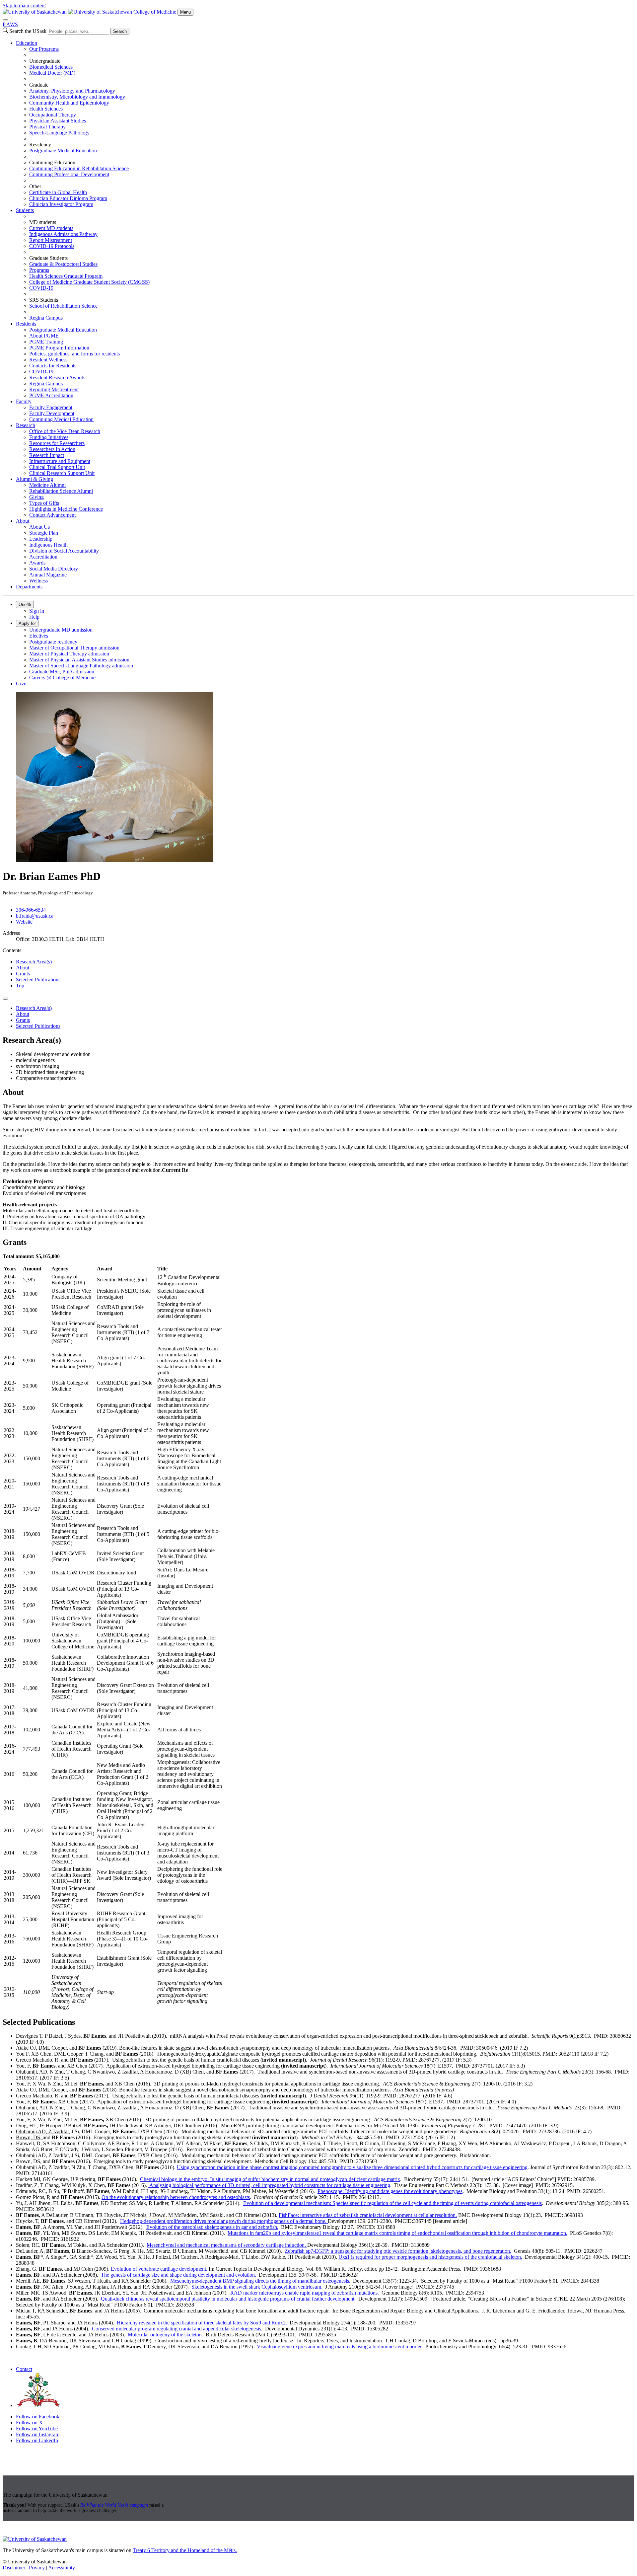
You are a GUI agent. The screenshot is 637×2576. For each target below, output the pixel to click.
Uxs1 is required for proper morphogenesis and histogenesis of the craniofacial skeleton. (430, 2257)
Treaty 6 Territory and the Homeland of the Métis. (185, 2550)
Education (27, 43)
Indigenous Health (48, 545)
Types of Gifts (44, 503)
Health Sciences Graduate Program (66, 276)
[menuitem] (325, 124)
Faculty (24, 401)
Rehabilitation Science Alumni (61, 491)
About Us (39, 527)
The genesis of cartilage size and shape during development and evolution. (178, 2275)
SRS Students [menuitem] (44, 300)
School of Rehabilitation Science (63, 306)
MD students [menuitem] (43, 222)
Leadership (41, 539)
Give (21, 683)
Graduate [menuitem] (39, 85)
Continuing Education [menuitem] (52, 162)
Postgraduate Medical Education (63, 151)
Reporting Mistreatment (54, 389)
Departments (29, 587)
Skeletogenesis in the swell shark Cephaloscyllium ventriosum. (257, 2287)
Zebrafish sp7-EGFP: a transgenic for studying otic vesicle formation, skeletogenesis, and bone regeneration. (398, 2251)
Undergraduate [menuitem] (45, 61)
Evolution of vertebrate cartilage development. (159, 2269)
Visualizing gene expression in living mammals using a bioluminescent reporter (339, 2347)
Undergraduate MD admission (61, 630)
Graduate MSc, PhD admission (62, 672)
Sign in (37, 611)
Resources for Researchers (57, 443)
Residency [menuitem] (40, 145)
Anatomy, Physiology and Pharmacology (72, 91)
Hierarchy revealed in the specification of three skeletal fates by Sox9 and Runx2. (202, 2323)
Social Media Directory (54, 569)
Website (24, 922)
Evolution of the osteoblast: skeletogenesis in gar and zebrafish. (212, 2227)
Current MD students (51, 228)
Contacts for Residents (53, 366)
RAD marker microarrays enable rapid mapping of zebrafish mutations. (305, 2293)
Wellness (38, 581)
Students (25, 210)
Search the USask (28, 31)
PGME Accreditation (51, 395)
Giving (36, 497)
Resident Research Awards (57, 378)
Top (20, 985)
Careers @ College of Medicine (62, 678)
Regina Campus (46, 318)
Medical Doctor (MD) (52, 73)
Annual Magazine (48, 575)
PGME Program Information (59, 348)
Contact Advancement (52, 515)
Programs (39, 270)
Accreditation (43, 557)
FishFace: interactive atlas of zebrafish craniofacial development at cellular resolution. (368, 2215)
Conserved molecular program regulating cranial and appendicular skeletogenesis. (177, 2329)
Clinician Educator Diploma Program (68, 198)
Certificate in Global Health (58, 192)
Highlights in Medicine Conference (66, 509)
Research (26, 425)
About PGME (44, 336)
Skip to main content (24, 5)
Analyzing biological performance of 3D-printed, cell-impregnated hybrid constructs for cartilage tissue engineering (269, 2185)
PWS (10, 24)
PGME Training (46, 342)
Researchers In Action (52, 449)
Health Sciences (46, 109)
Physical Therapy (47, 127)
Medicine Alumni (47, 485)
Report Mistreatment (51, 240)
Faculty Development (52, 413)
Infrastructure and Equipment (60, 461)
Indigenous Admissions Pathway (63, 234)
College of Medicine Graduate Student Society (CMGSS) (89, 282)
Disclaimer (14, 2568)
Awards (37, 563)
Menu (185, 12)
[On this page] (5, 999)
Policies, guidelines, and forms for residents (74, 354)
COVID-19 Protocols (52, 246)
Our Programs (44, 49)
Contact (24, 2369)
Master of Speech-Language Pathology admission (81, 666)
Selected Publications (38, 980)
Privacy (37, 2568)
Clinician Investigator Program (61, 204)
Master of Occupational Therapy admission (74, 648)
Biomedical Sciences (51, 67)
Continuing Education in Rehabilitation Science (79, 168)
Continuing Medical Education (61, 419)
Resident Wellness (48, 360)
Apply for (27, 623)
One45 (25, 605)
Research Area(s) (34, 962)
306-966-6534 (31, 910)
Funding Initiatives (49, 437)
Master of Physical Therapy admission (69, 654)
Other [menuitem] (35, 186)
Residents (26, 324)
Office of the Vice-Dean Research (65, 431)
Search (120, 31)
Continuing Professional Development (69, 174)
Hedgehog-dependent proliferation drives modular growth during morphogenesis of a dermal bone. (224, 2221)
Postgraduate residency (53, 642)
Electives (39, 636)
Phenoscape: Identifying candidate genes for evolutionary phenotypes (390, 2191)
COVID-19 (41, 288)
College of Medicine (155, 12)
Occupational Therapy (53, 115)
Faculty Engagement (51, 407)
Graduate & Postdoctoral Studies (63, 264)
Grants (23, 974)
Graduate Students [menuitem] (48, 258)
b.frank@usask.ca (35, 916)
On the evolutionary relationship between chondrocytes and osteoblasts (176, 2197)
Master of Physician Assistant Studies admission (79, 660)
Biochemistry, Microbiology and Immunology (77, 97)
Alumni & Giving (35, 479)
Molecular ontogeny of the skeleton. (165, 2335)
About (23, 521)
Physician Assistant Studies (58, 121)
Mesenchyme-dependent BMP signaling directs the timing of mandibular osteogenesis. (260, 2281)
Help (34, 617)
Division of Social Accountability (64, 551)
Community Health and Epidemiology (69, 103)
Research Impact (47, 455)
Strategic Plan (44, 533)
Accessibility (62, 2568)
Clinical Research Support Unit (62, 473)
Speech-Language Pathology (59, 133)
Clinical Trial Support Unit (57, 467)
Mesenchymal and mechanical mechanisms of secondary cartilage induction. (227, 2245)
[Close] (5, 20)
